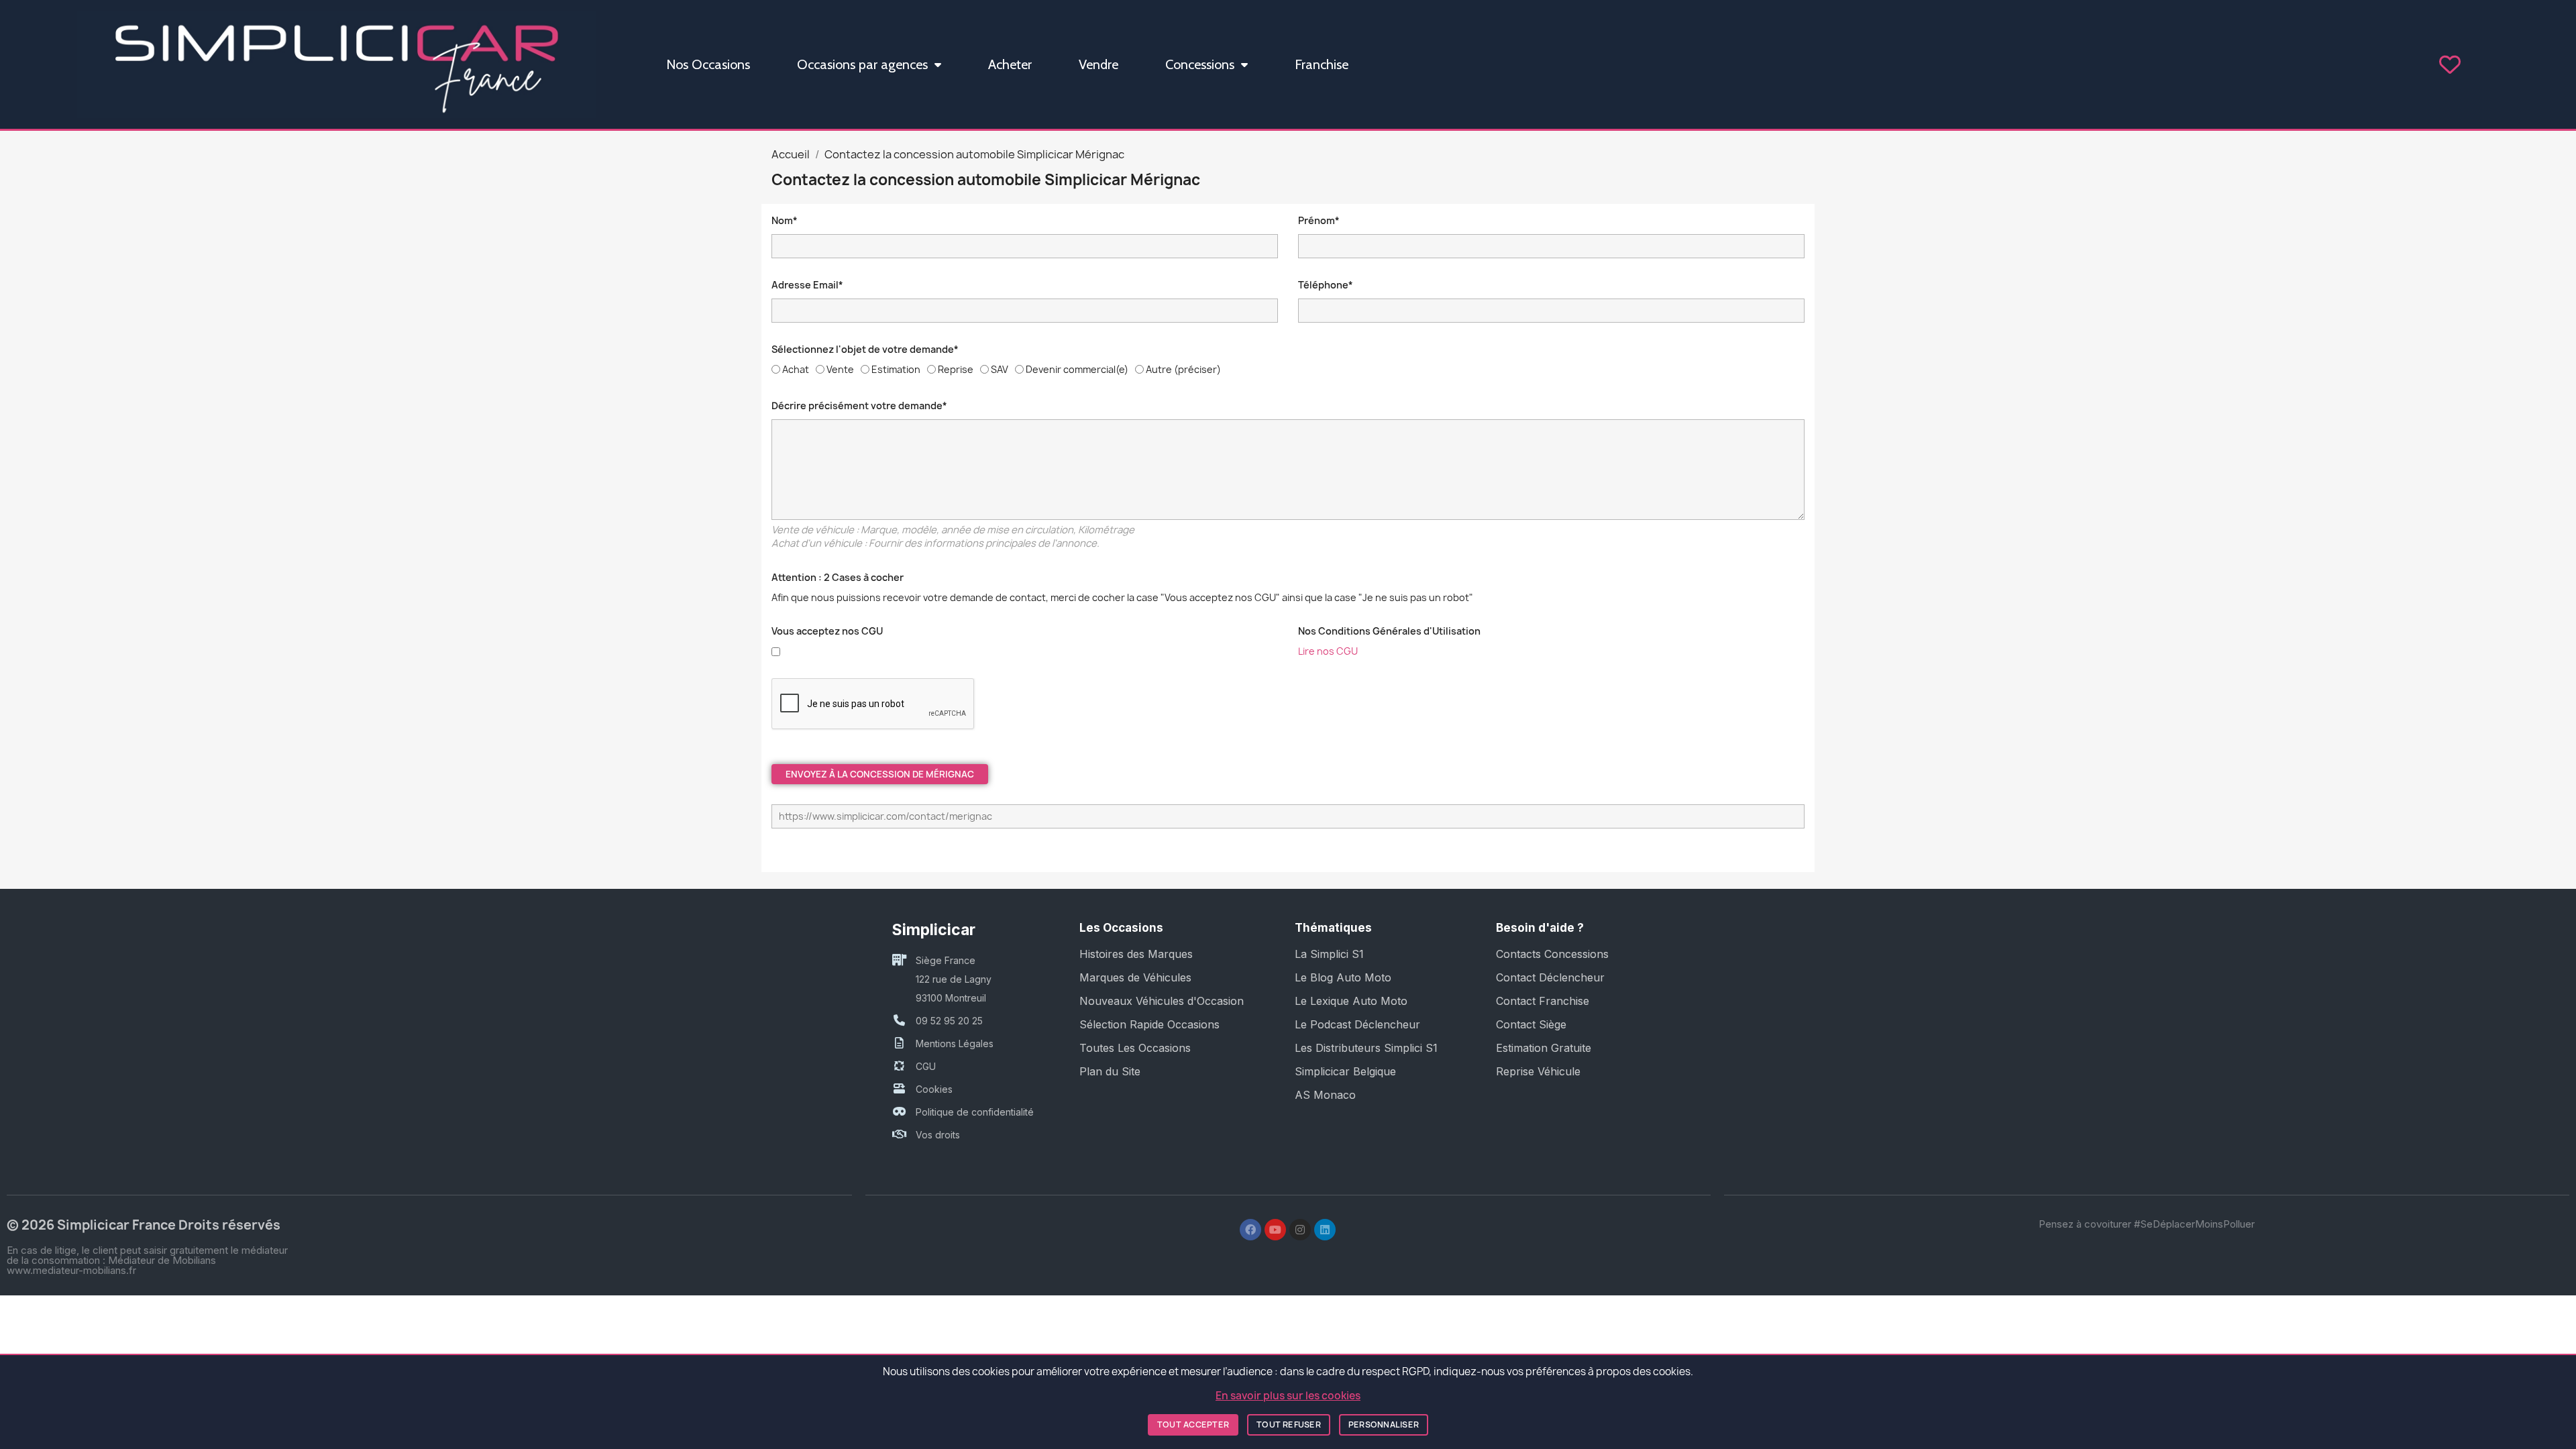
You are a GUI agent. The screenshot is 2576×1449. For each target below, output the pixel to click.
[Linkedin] (1325, 1230)
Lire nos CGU (1328, 651)
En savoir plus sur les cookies (1288, 1396)
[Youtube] (1275, 1230)
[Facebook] (1250, 1230)
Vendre (1098, 64)
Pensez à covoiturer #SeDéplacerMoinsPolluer (2147, 1224)
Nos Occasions (708, 64)
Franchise (1322, 64)
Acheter (1010, 64)
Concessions (1200, 64)
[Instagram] (1300, 1230)
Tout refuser (1289, 1425)
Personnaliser (1384, 1425)
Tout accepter (1193, 1425)
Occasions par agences (862, 64)
